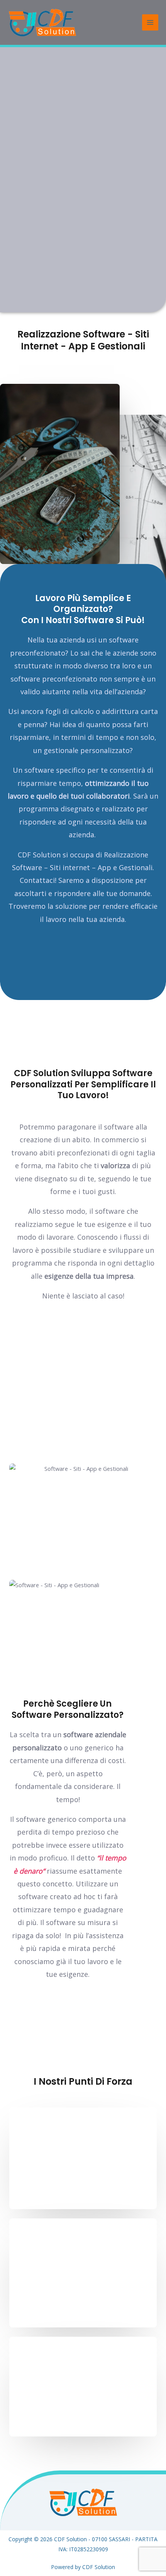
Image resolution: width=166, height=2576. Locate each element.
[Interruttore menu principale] (150, 22)
